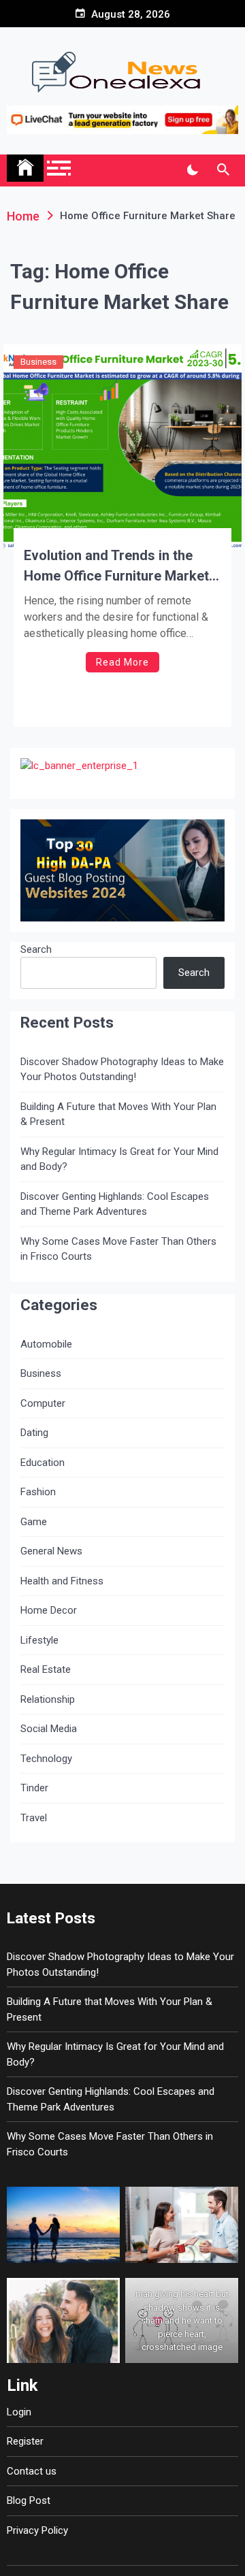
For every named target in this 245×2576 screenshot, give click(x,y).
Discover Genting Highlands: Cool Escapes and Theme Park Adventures (115, 1204)
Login (19, 2412)
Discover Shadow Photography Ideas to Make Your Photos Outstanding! (122, 1070)
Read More (122, 662)
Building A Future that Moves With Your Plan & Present (118, 1114)
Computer (43, 1403)
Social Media (49, 1729)
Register (25, 2441)
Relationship (48, 1699)
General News (51, 1551)
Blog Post (29, 2500)
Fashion (38, 1492)
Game (34, 1522)
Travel (34, 1818)
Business (38, 362)
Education (43, 1463)
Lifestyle (39, 1640)
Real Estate (46, 1669)
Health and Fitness (62, 1581)
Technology (46, 1759)
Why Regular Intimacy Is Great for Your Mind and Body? (119, 1159)
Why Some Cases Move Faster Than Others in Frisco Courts (118, 1249)
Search (36, 949)
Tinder (34, 1788)
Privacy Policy (37, 2530)
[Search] (223, 170)
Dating (34, 1433)
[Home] (25, 168)
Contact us (32, 2471)
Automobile (46, 1344)
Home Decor (49, 1610)
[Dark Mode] (192, 170)
